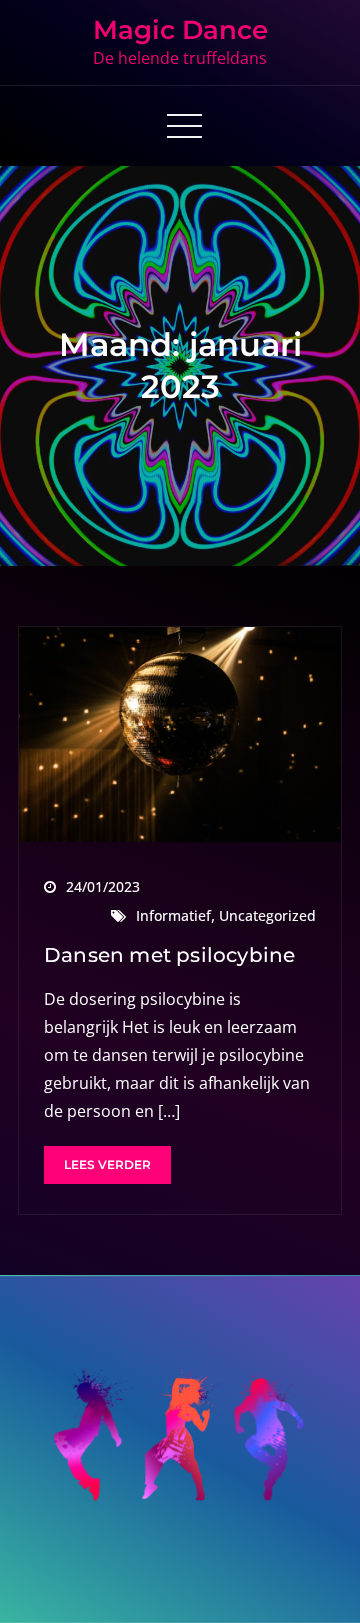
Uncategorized (267, 915)
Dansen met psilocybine (169, 955)
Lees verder (107, 1164)
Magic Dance (180, 30)
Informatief (173, 915)
